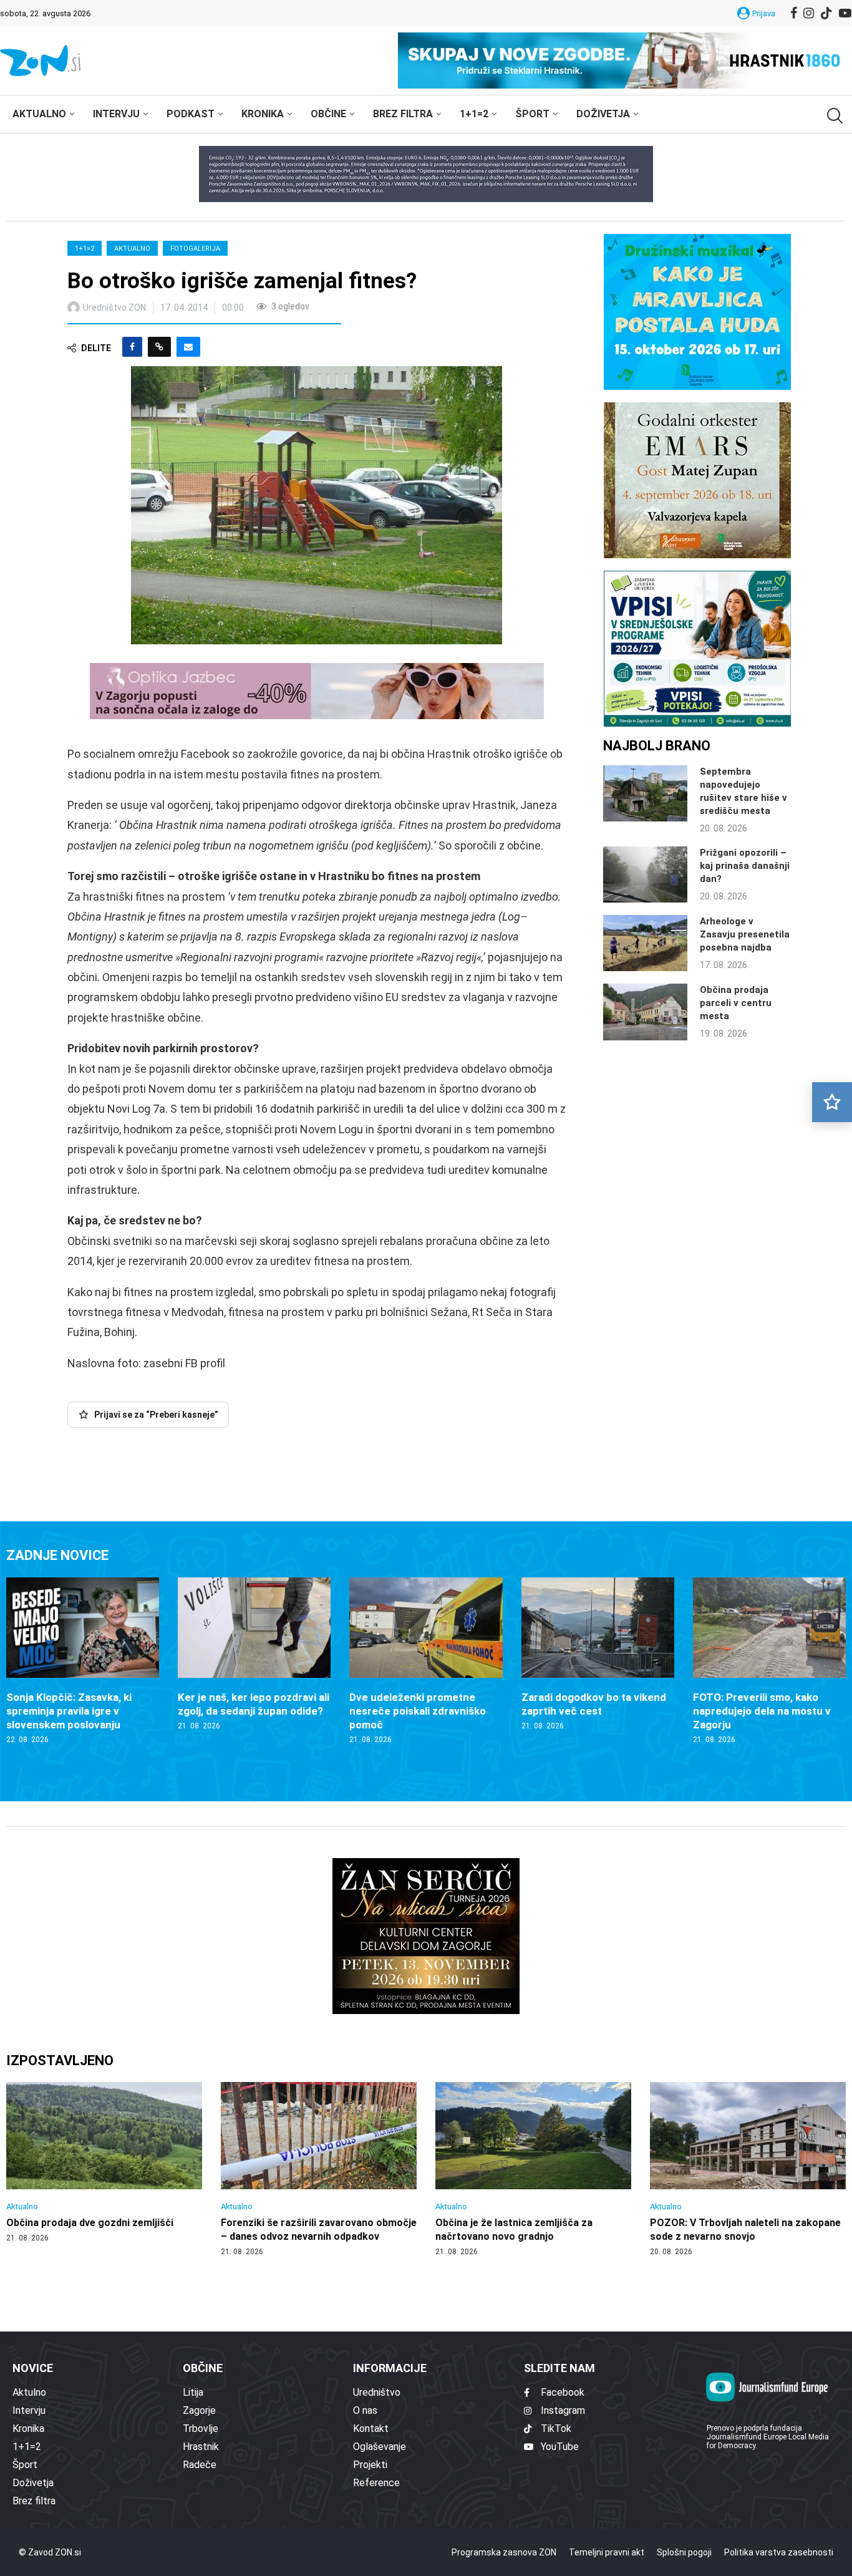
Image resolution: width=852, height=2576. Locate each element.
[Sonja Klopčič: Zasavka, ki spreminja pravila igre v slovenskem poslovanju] (83, 1661)
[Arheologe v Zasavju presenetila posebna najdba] (645, 943)
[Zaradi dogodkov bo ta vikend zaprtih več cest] (598, 1654)
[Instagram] (809, 13)
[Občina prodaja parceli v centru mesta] (645, 1012)
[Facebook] (794, 13)
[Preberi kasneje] (832, 1102)
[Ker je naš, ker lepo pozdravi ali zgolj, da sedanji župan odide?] (254, 1654)
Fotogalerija (195, 249)
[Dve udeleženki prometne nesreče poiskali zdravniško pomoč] (426, 1661)
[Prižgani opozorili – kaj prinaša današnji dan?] (645, 874)
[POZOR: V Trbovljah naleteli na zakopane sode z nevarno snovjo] (748, 2169)
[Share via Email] (188, 347)
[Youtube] (845, 13)
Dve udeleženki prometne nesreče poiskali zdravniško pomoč (418, 1711)
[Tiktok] (826, 13)
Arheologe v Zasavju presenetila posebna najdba (745, 934)
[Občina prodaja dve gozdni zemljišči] (104, 2162)
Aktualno (39, 114)
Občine (328, 114)
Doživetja (603, 114)
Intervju (116, 114)
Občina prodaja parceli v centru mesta (736, 1003)
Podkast (191, 114)
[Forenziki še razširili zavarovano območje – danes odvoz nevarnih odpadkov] (319, 2169)
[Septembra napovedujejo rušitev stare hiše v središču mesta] (645, 793)
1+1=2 (474, 114)
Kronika (263, 114)
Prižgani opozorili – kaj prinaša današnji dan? (745, 866)
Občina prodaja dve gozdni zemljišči (90, 2223)
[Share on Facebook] (132, 347)
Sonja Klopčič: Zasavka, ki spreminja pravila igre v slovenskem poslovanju (69, 1711)
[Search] (833, 116)
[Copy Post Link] (159, 347)
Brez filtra (403, 114)
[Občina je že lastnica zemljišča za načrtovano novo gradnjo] (533, 2169)
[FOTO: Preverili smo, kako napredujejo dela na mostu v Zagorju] (769, 1661)
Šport (532, 114)
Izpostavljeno (60, 2060)
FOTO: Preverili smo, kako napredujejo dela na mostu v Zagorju (762, 1711)
